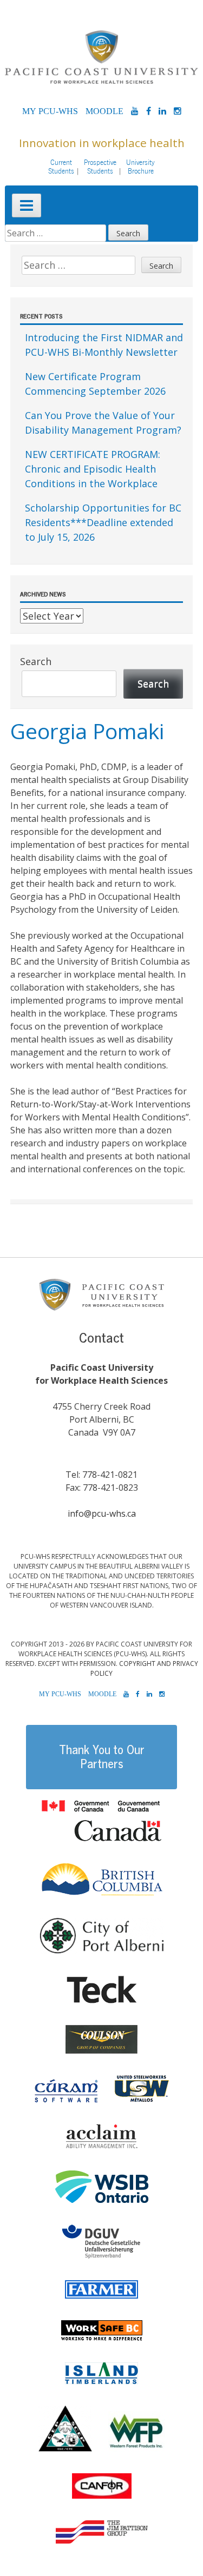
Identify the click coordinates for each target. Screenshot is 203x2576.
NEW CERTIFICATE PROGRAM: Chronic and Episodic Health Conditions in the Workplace (93, 469)
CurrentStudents (61, 167)
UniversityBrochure (140, 167)
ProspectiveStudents (100, 167)
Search (36, 661)
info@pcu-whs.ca (102, 1513)
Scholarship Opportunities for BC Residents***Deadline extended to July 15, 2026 (103, 522)
